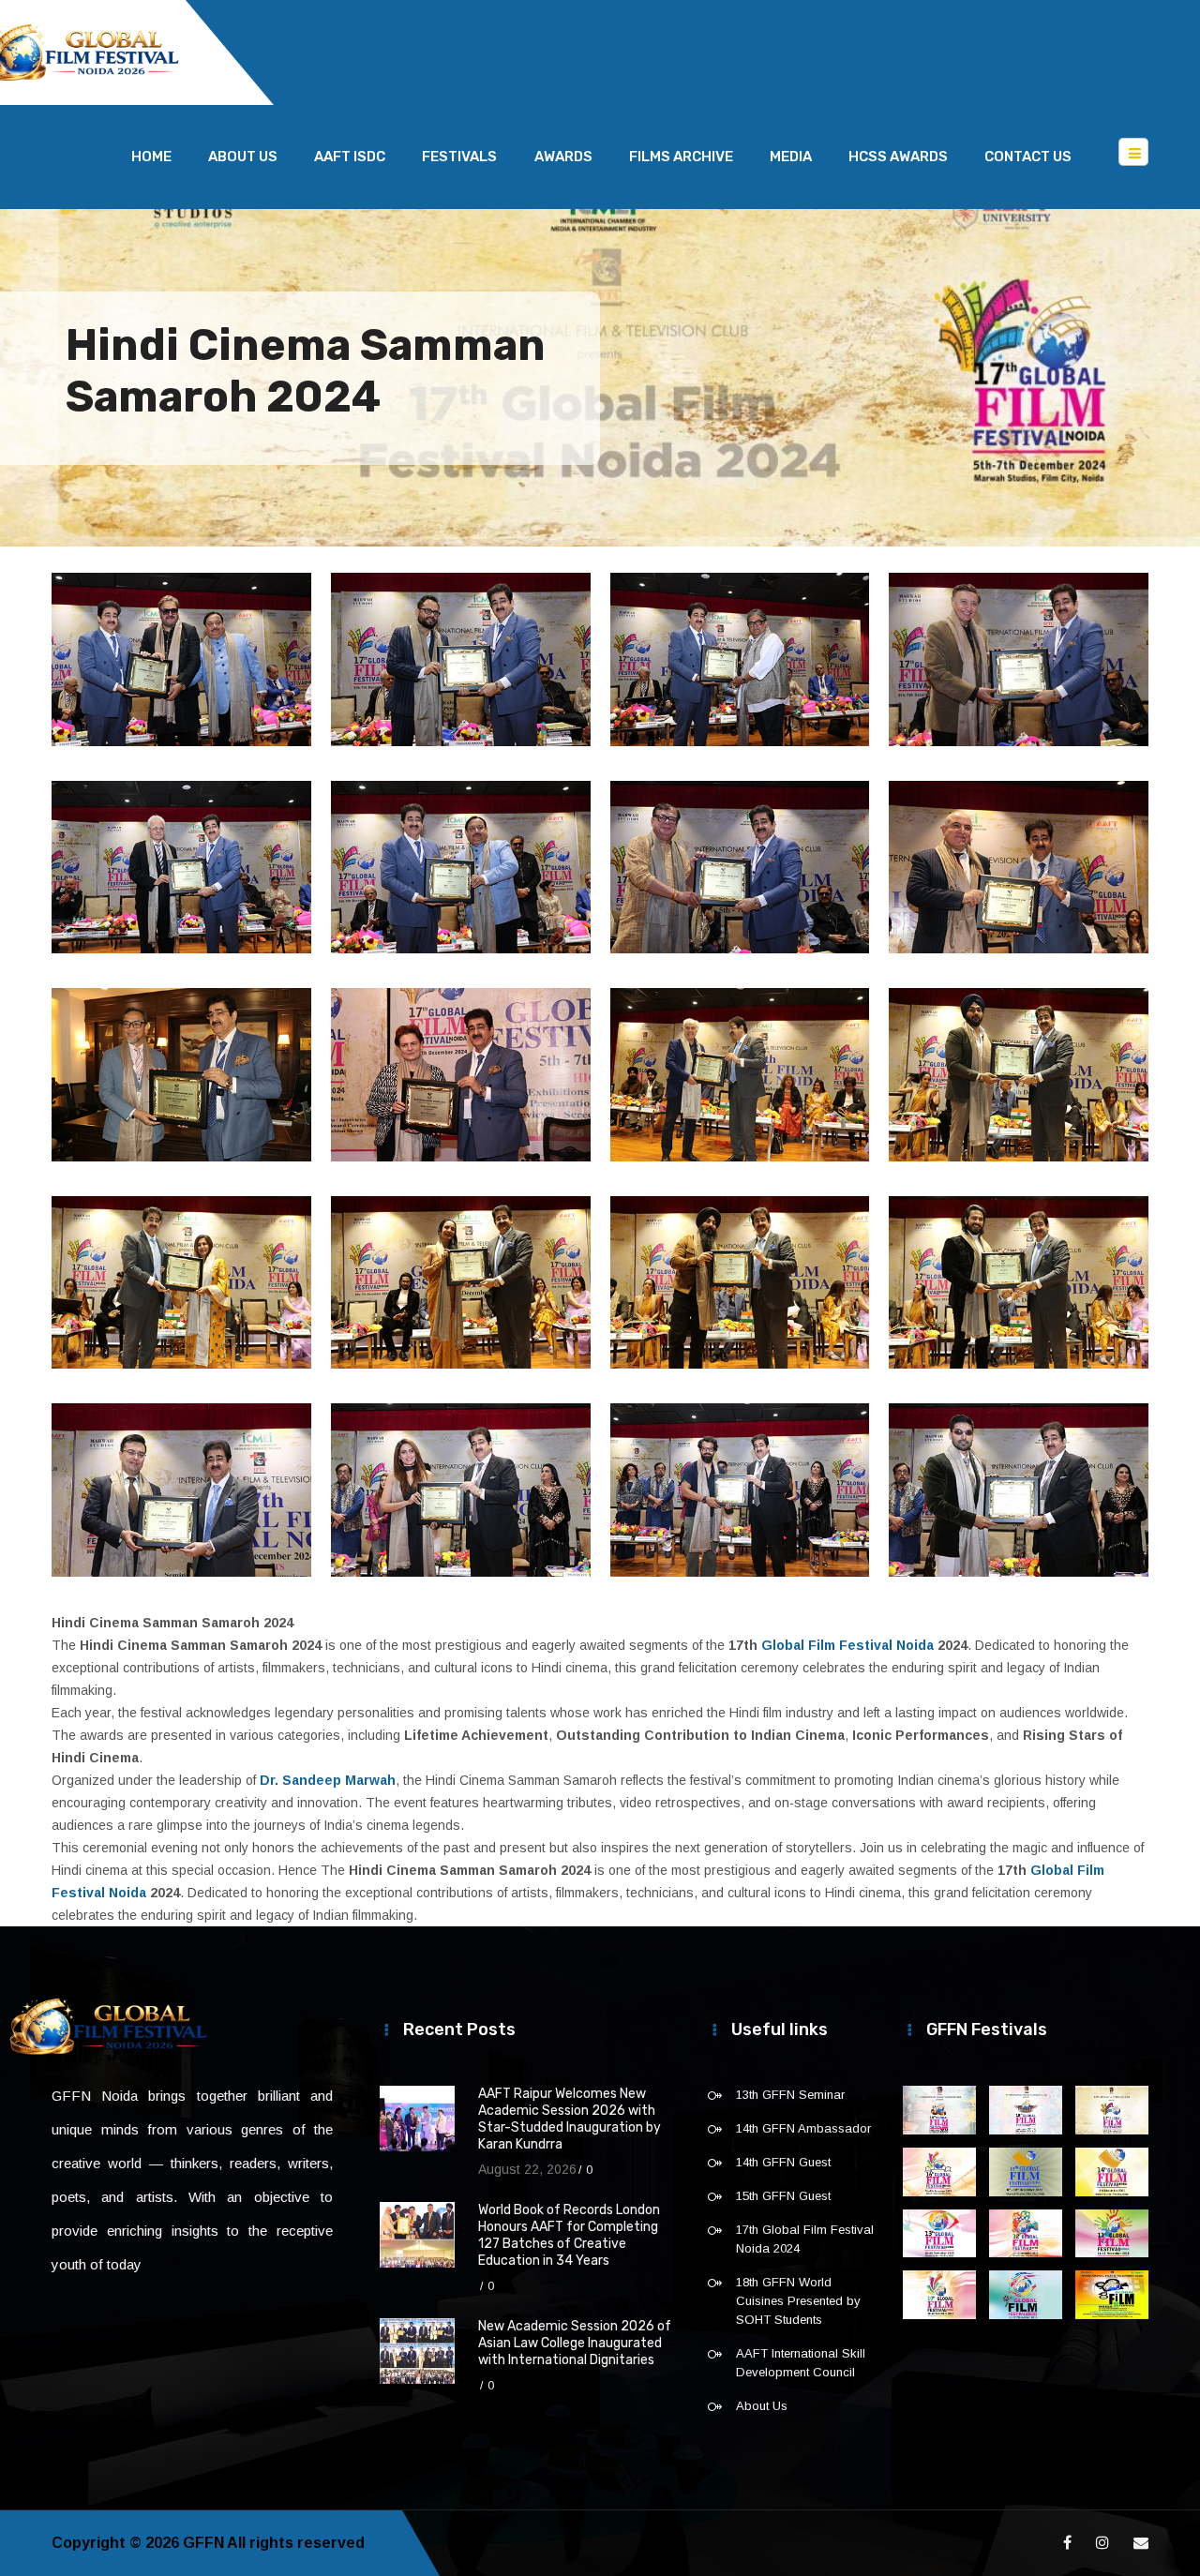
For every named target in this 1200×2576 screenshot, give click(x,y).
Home (151, 157)
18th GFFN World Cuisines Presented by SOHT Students (798, 2301)
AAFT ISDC (350, 157)
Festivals (459, 157)
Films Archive (681, 157)
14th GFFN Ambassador (803, 2128)
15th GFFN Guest (783, 2196)
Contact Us (1028, 157)
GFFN (203, 2543)
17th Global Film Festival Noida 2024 (805, 2239)
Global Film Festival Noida (847, 1645)
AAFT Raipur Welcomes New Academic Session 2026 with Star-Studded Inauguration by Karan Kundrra (570, 2119)
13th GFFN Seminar (790, 2095)
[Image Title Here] (939, 2110)
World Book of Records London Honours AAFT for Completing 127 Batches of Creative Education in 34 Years (569, 2235)
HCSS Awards (898, 157)
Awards (563, 157)
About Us (243, 157)
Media (791, 157)
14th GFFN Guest (783, 2162)
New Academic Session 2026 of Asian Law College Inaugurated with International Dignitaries (575, 2343)
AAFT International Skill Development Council (801, 2363)
